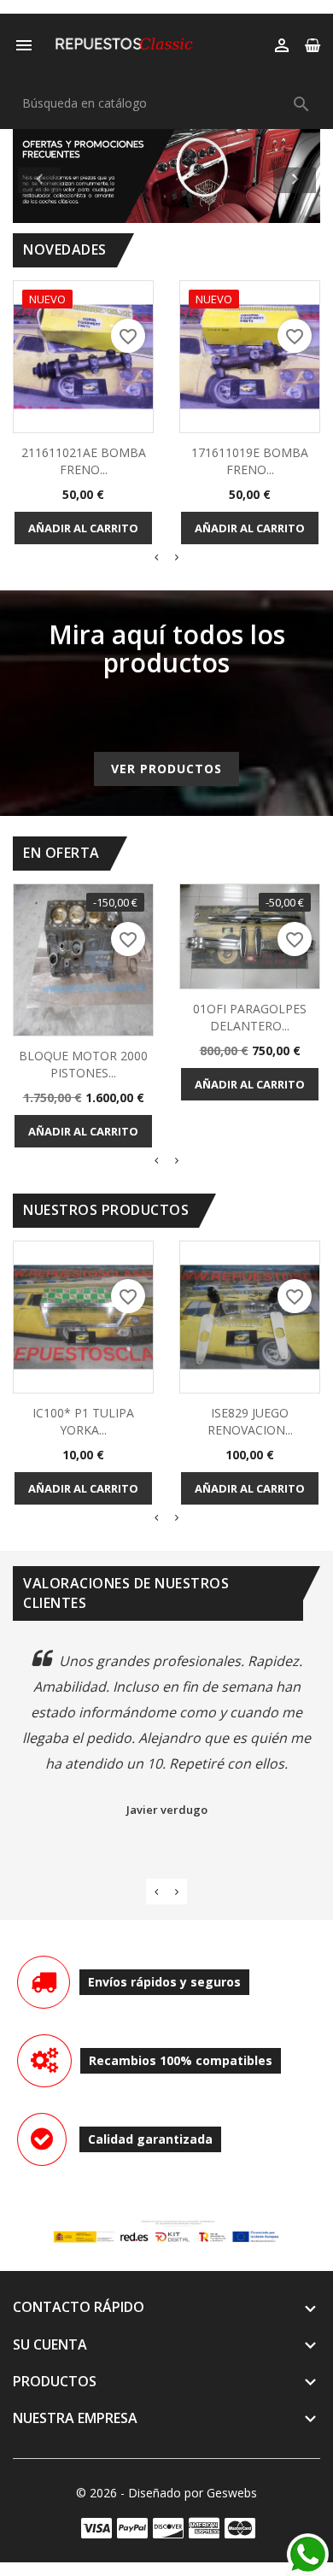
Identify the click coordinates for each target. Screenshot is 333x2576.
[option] (166, 176)
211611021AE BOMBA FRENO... (84, 461)
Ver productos (166, 769)
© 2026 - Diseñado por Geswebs (166, 2493)
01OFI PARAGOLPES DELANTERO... (250, 1017)
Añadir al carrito (83, 528)
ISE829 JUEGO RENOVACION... (250, 1421)
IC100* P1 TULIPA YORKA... (83, 1421)
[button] (36, 176)
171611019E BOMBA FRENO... (250, 461)
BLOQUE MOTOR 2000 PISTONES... (83, 1064)
